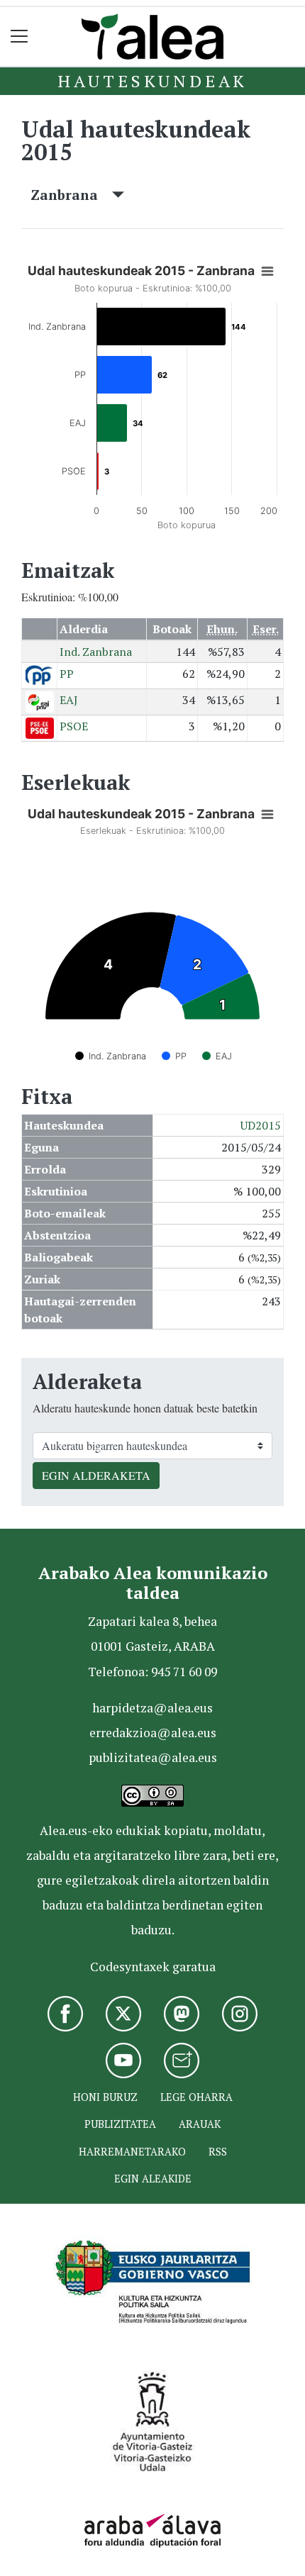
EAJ (69, 700)
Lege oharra (196, 2097)
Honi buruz (105, 2097)
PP (67, 674)
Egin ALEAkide (153, 2179)
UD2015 (261, 1125)
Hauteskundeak (152, 81)
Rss (218, 2152)
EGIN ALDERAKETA (96, 1475)
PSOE (74, 726)
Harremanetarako (132, 2152)
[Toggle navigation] (20, 37)
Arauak (200, 2124)
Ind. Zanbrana (96, 652)
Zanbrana (71, 195)
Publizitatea (120, 2124)
